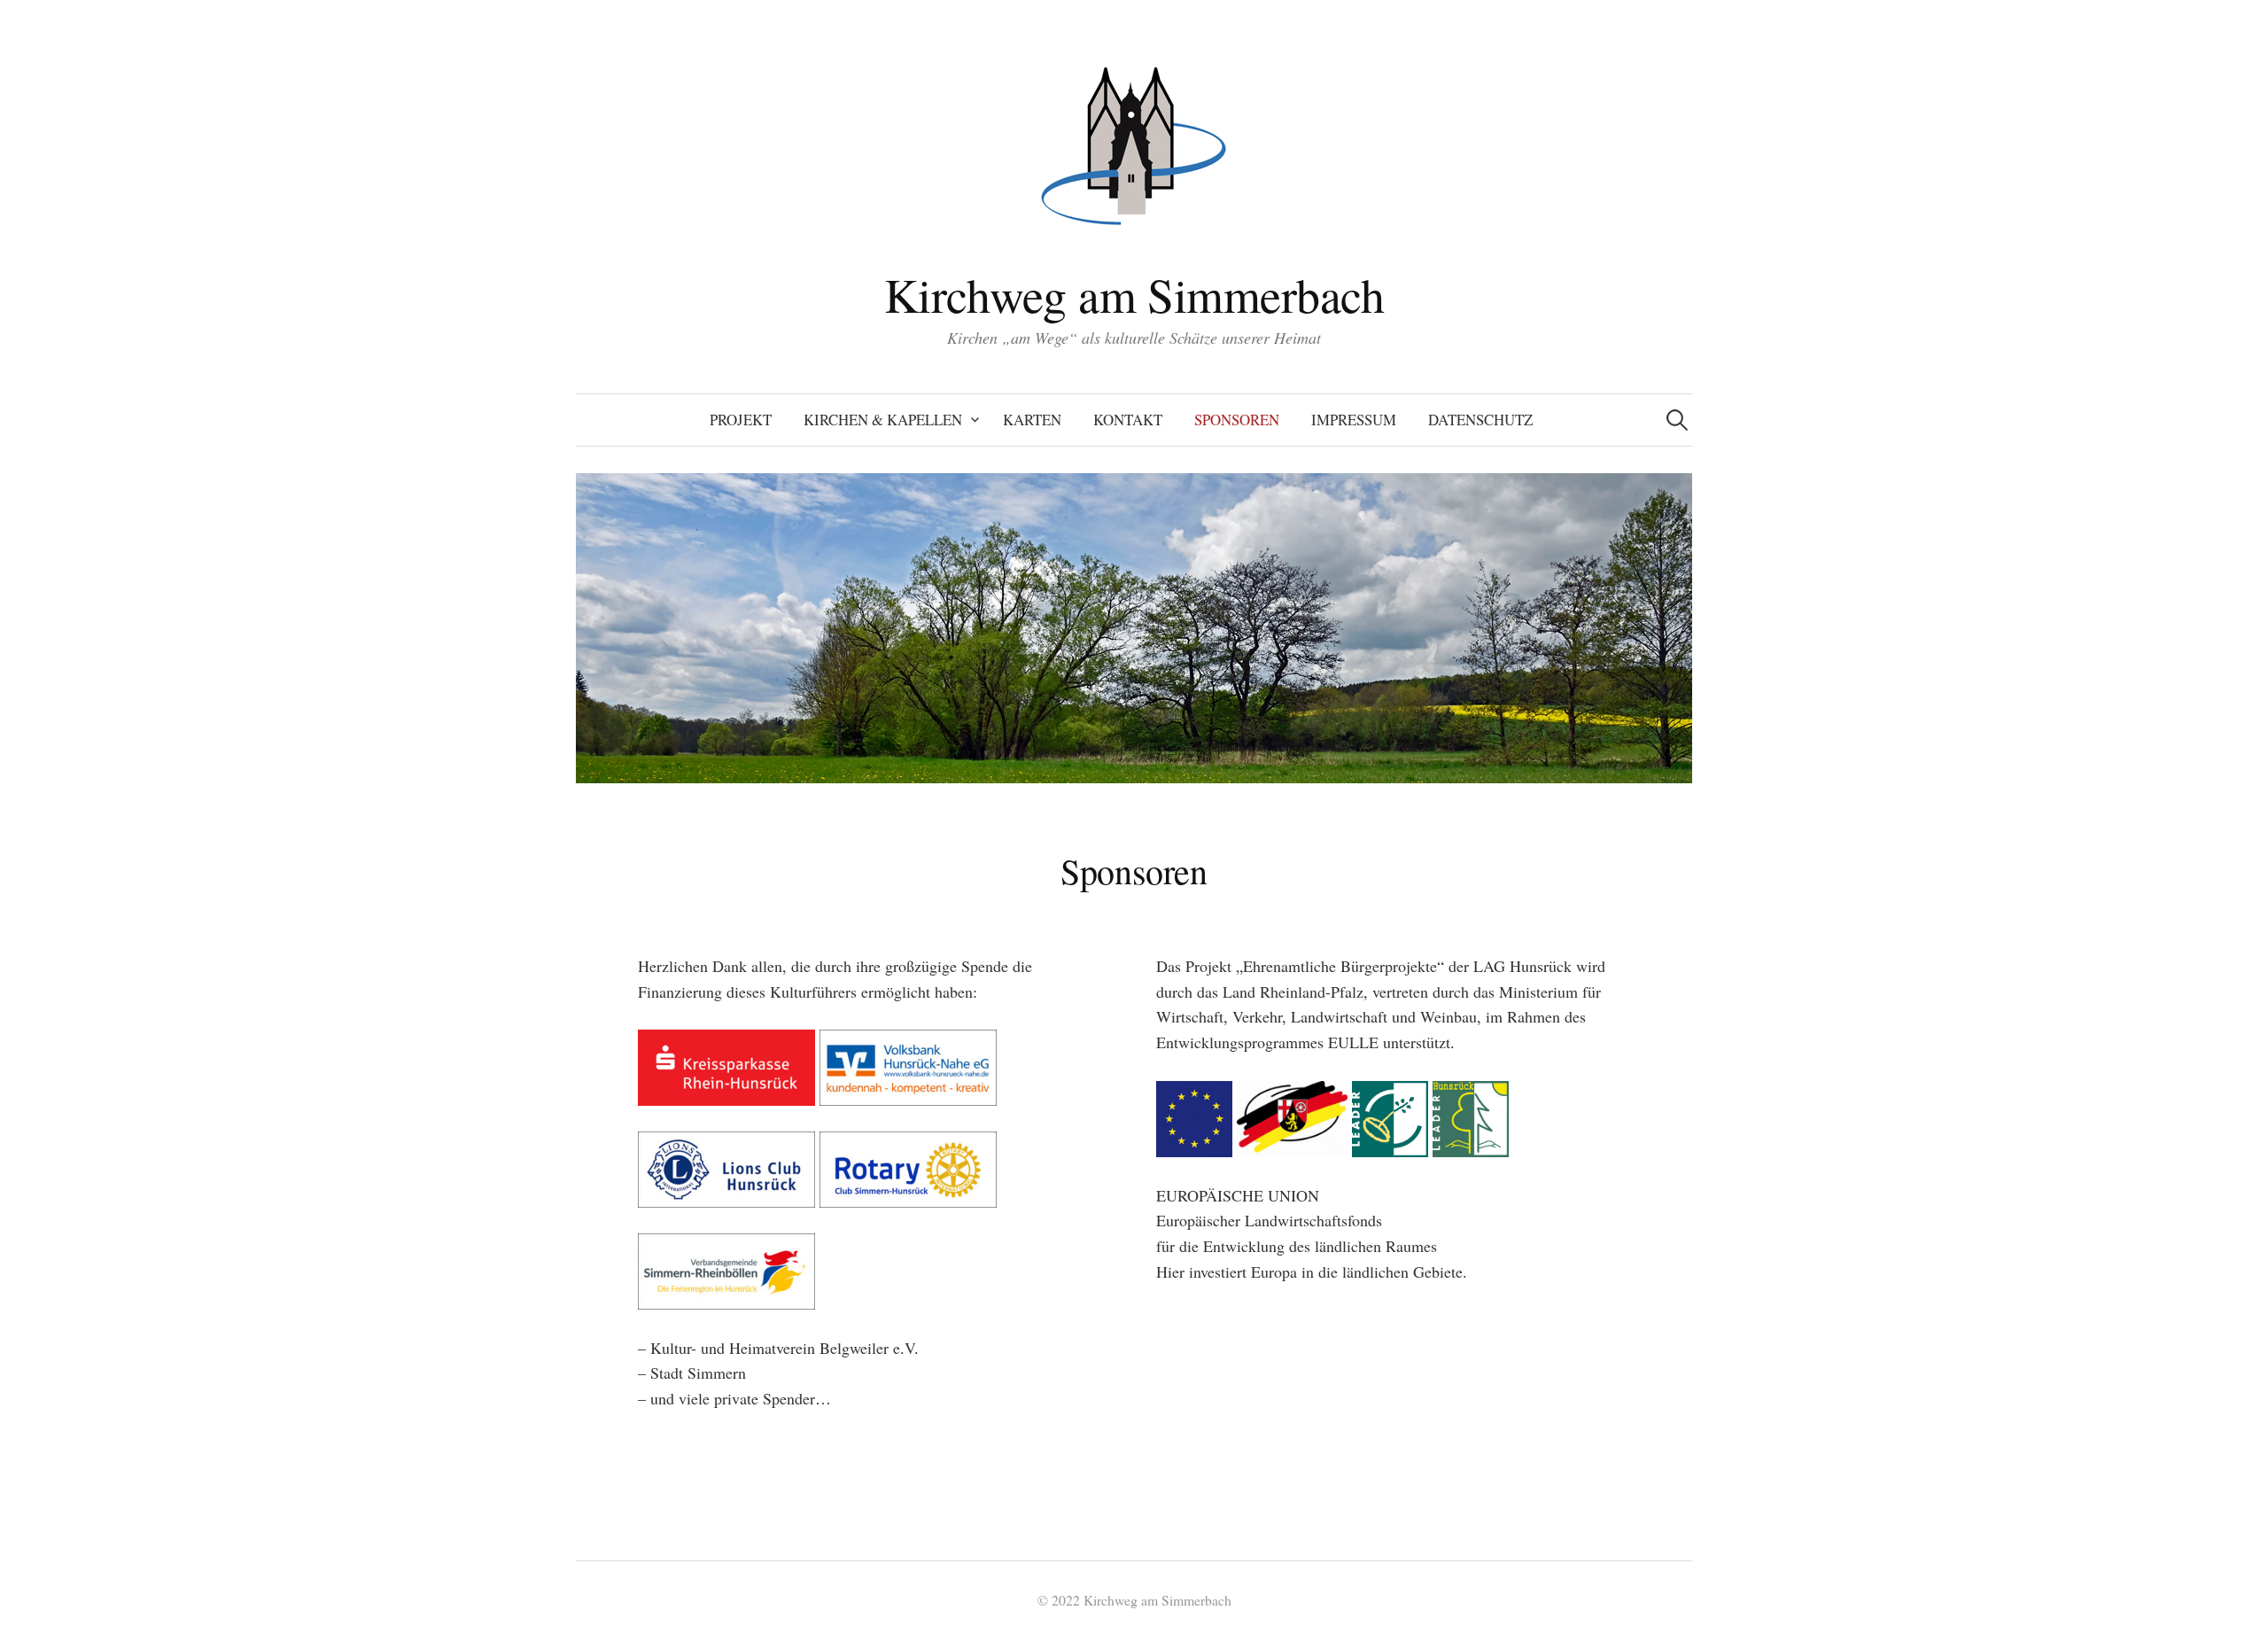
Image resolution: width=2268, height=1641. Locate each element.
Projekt (741, 420)
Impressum (1354, 420)
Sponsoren (1237, 420)
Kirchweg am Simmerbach (1134, 294)
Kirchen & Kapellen (883, 420)
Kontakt (1128, 420)
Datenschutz (1480, 420)
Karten (1032, 420)
